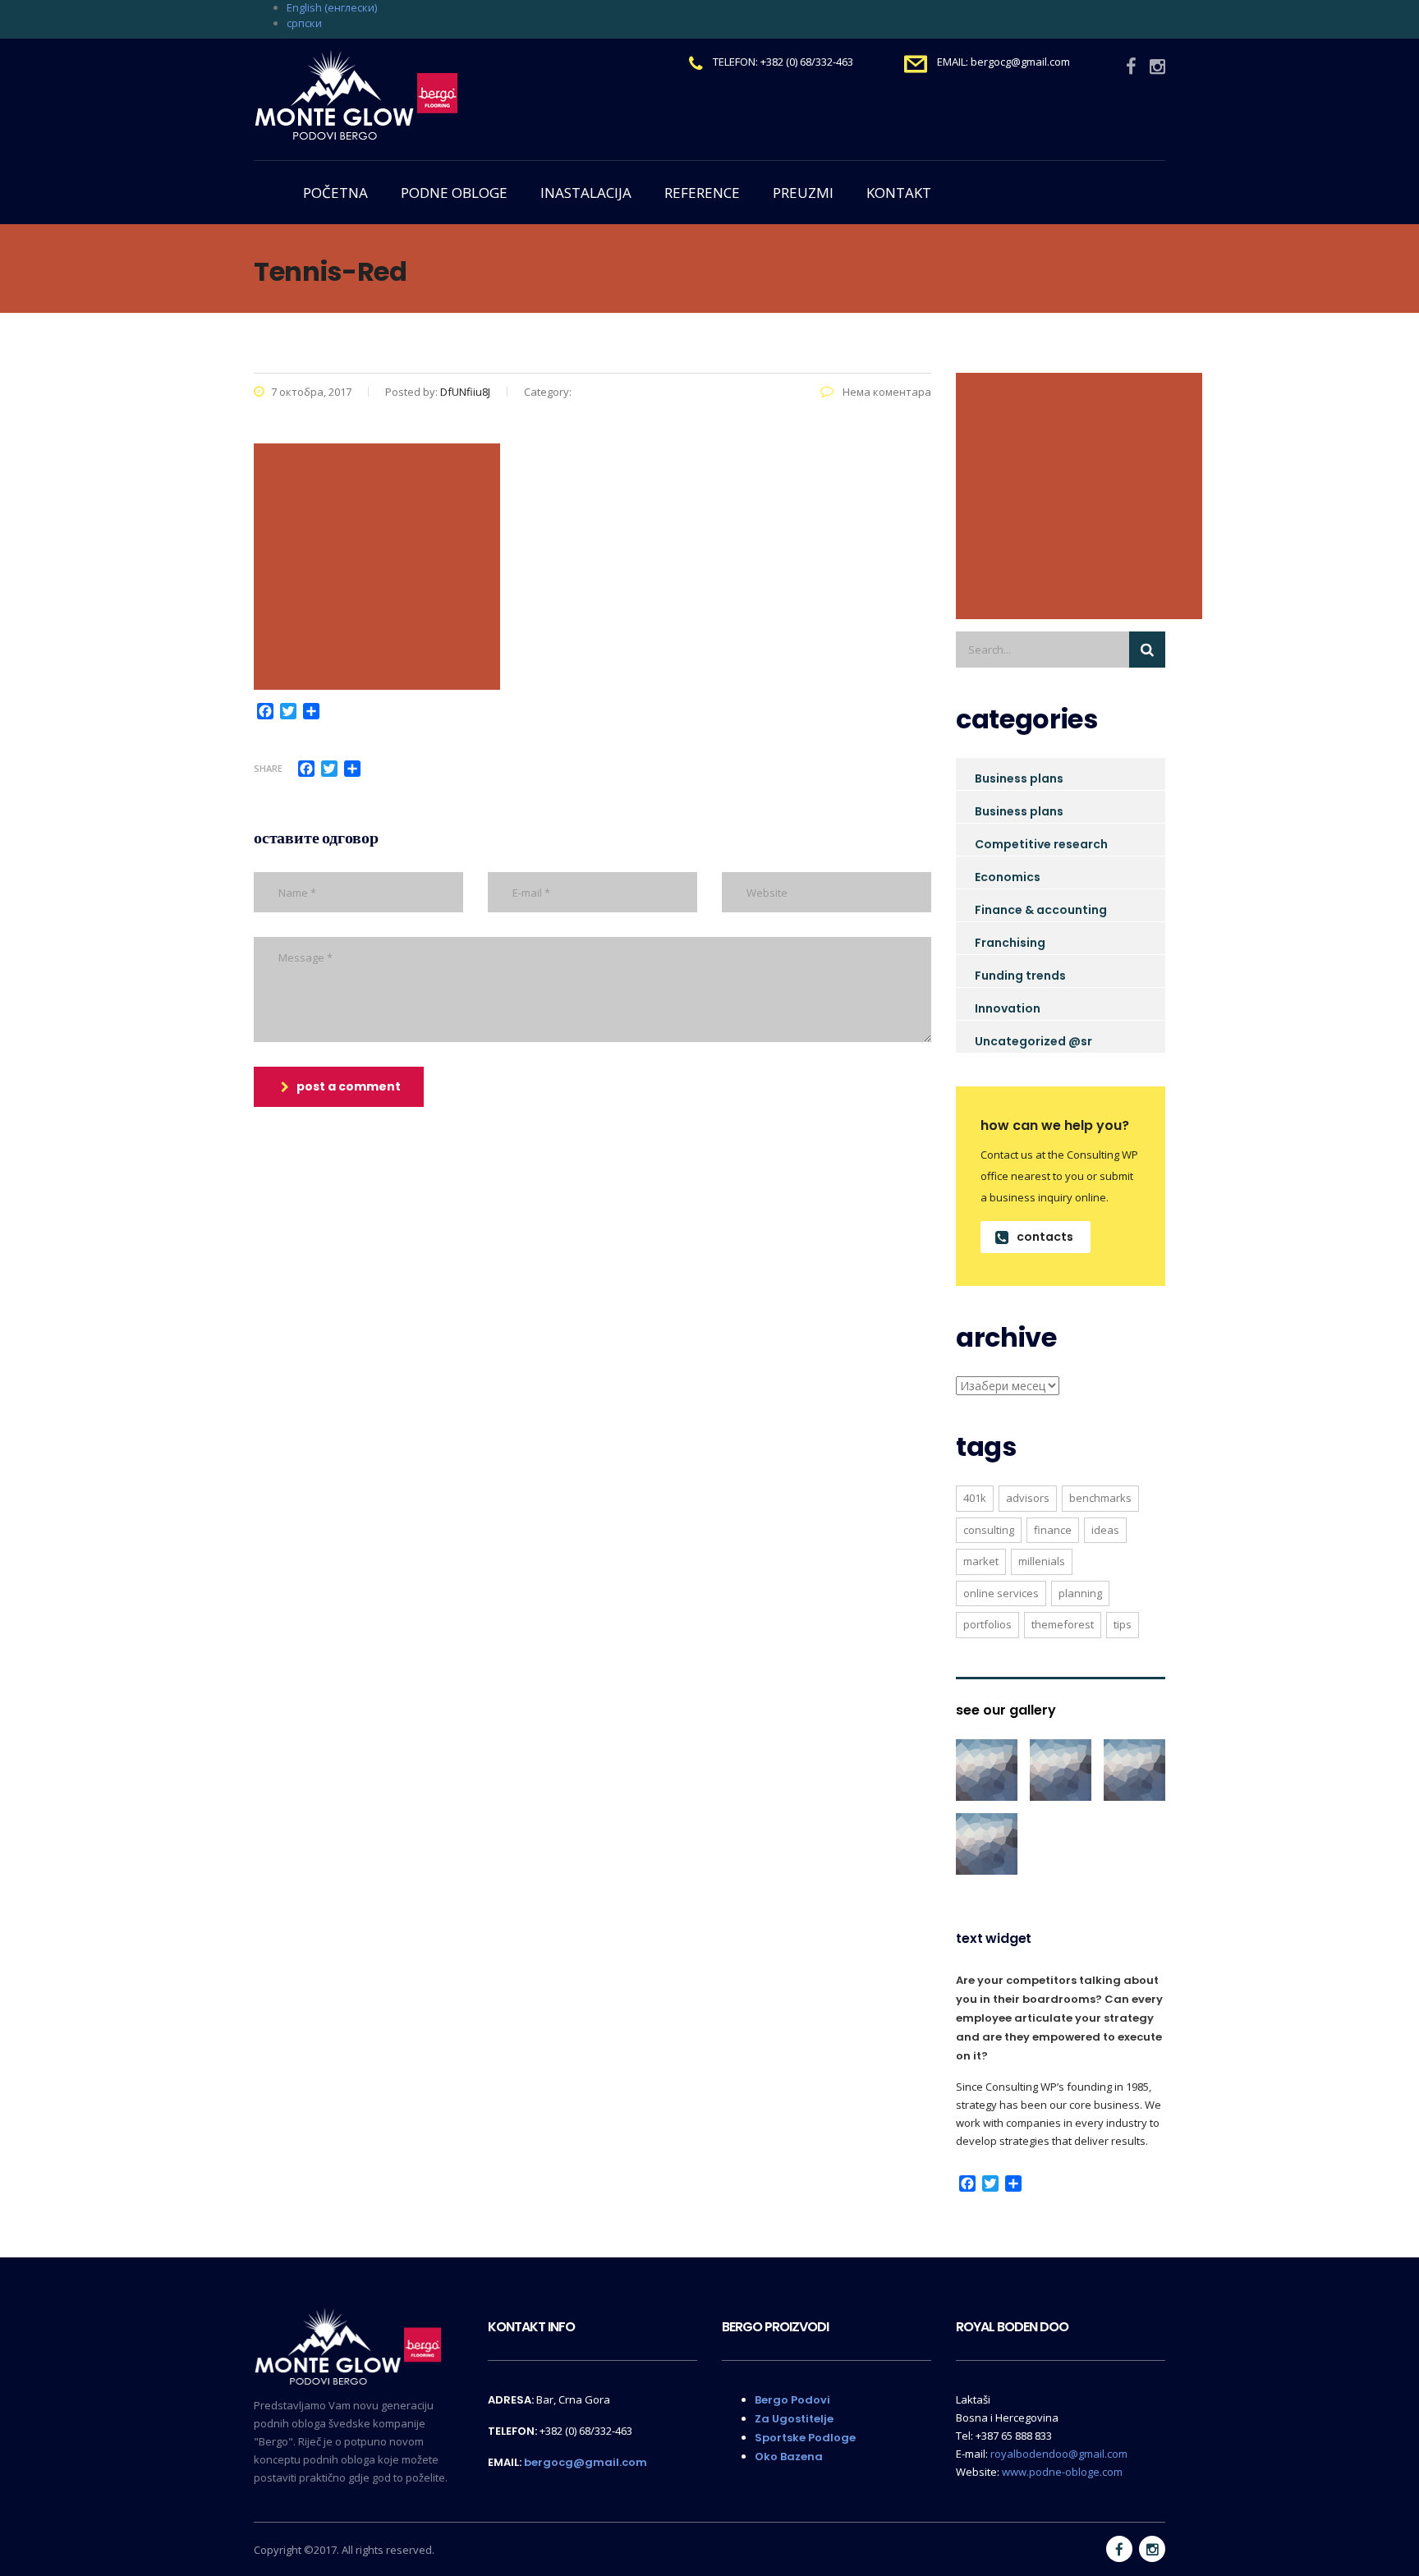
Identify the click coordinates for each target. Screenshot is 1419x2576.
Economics (1008, 877)
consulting (989, 1530)
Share (268, 768)
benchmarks (1100, 1498)
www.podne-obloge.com (1062, 2472)
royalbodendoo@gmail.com (1059, 2454)
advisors (1028, 1498)
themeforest (1063, 1624)
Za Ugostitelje (794, 2419)
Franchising (1010, 943)
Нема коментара (886, 392)
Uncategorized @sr (1033, 1041)
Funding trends (1020, 976)
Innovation (1008, 1008)
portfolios (987, 1624)
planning (1080, 1593)
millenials (1042, 1561)
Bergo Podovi (792, 2400)
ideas (1105, 1530)
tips (1123, 1624)
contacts (1045, 1237)
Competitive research (1041, 844)
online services (1001, 1593)
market (981, 1561)
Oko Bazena (789, 2457)
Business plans (1019, 778)
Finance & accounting (1041, 910)
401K (975, 1498)
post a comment (349, 1086)
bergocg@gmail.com (586, 2462)
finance (1053, 1530)
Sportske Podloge (805, 2438)
